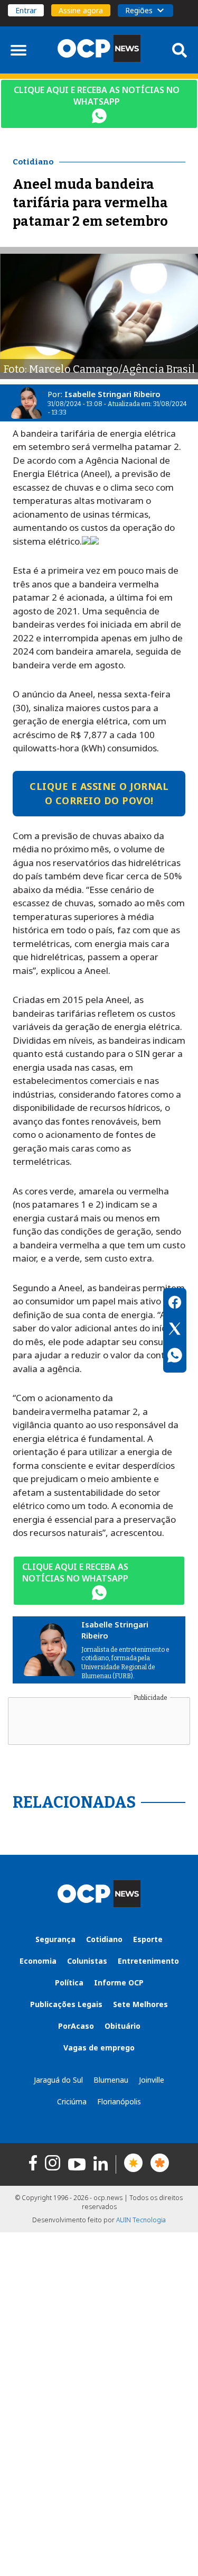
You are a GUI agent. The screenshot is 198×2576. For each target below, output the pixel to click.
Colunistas (87, 1961)
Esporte (148, 1939)
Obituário (122, 2026)
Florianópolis (119, 2101)
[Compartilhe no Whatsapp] (175, 1357)
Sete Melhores (140, 2004)
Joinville (152, 2080)
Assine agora (81, 10)
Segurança (55, 1939)
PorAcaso (76, 2026)
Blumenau (111, 2080)
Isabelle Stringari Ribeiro (112, 394)
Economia (38, 1961)
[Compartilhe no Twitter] (175, 1330)
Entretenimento (148, 1961)
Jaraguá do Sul (58, 2080)
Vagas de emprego (99, 2048)
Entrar (26, 10)
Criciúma (72, 2101)
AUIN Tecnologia (141, 2220)
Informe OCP (119, 1982)
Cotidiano (104, 1939)
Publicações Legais (66, 2004)
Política (69, 1982)
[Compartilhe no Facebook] (175, 1304)
